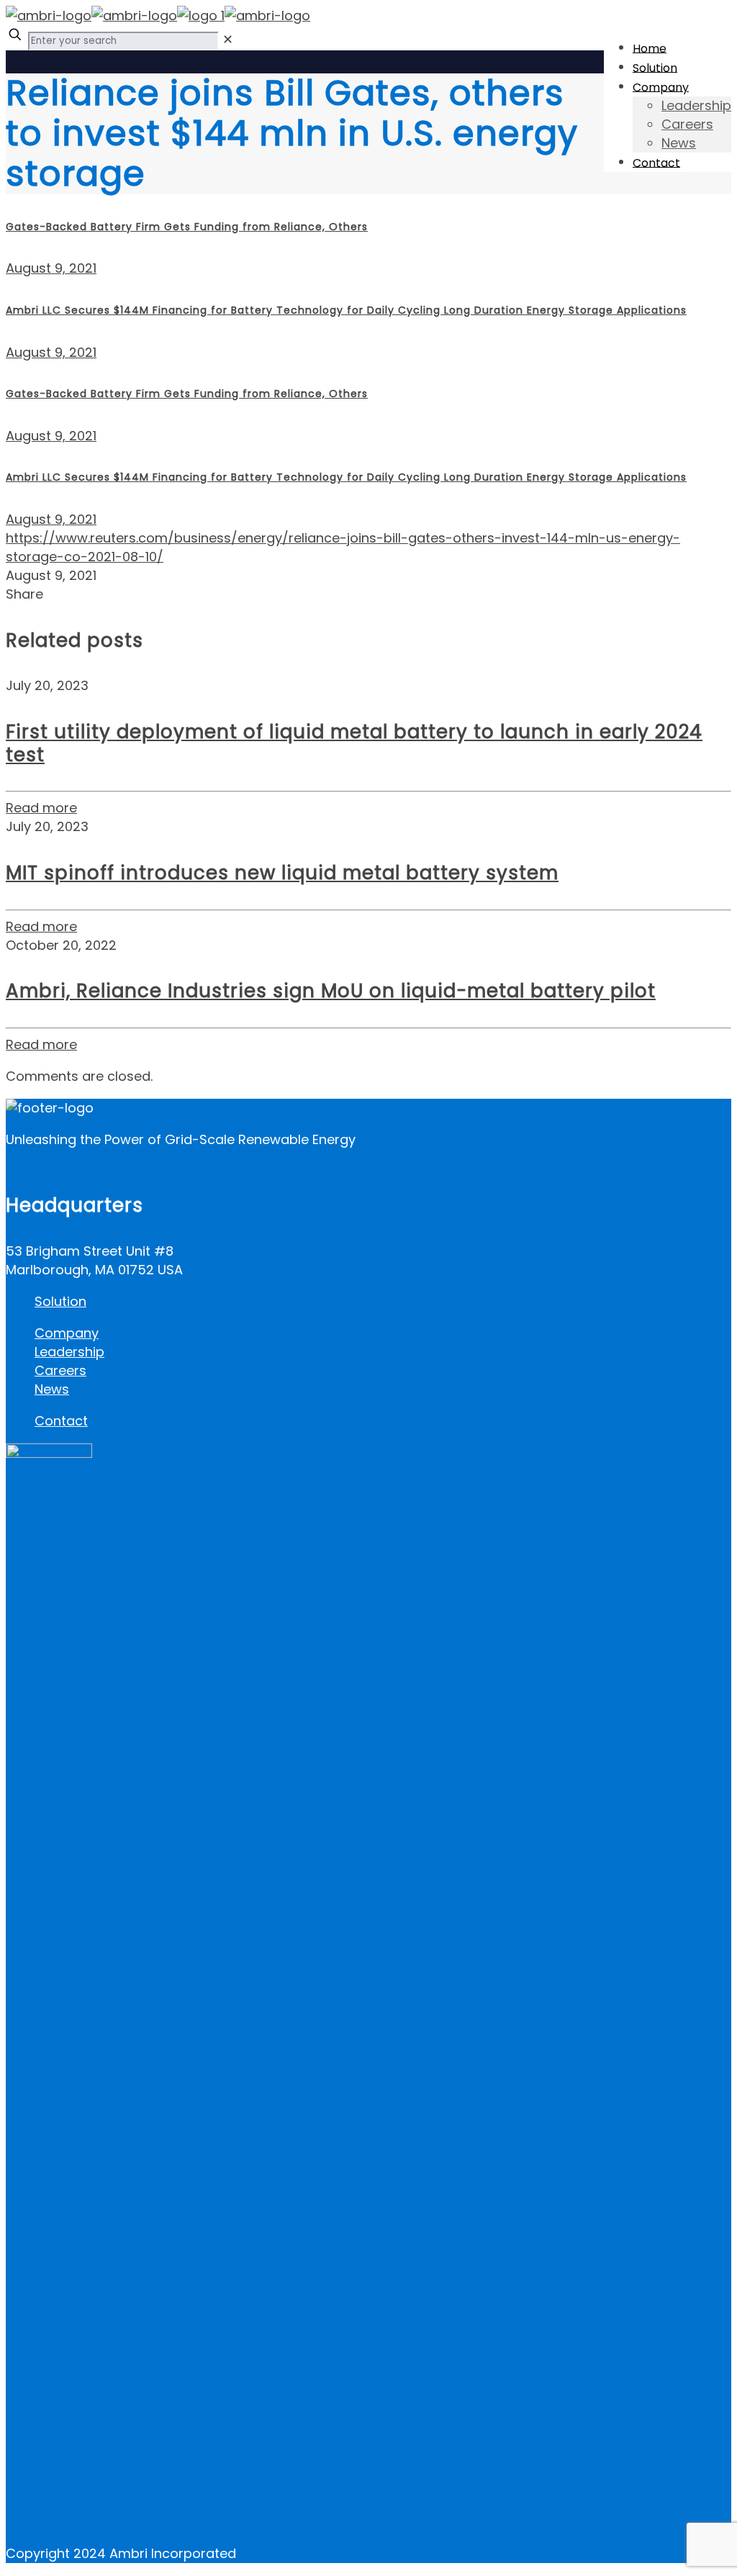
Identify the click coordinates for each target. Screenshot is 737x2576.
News (52, 1389)
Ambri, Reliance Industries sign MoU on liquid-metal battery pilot (331, 991)
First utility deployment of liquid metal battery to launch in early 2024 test (354, 743)
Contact (61, 1421)
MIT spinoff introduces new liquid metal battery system (282, 873)
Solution (60, 1301)
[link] (228, 39)
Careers (60, 1370)
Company (67, 1333)
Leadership (69, 1352)
